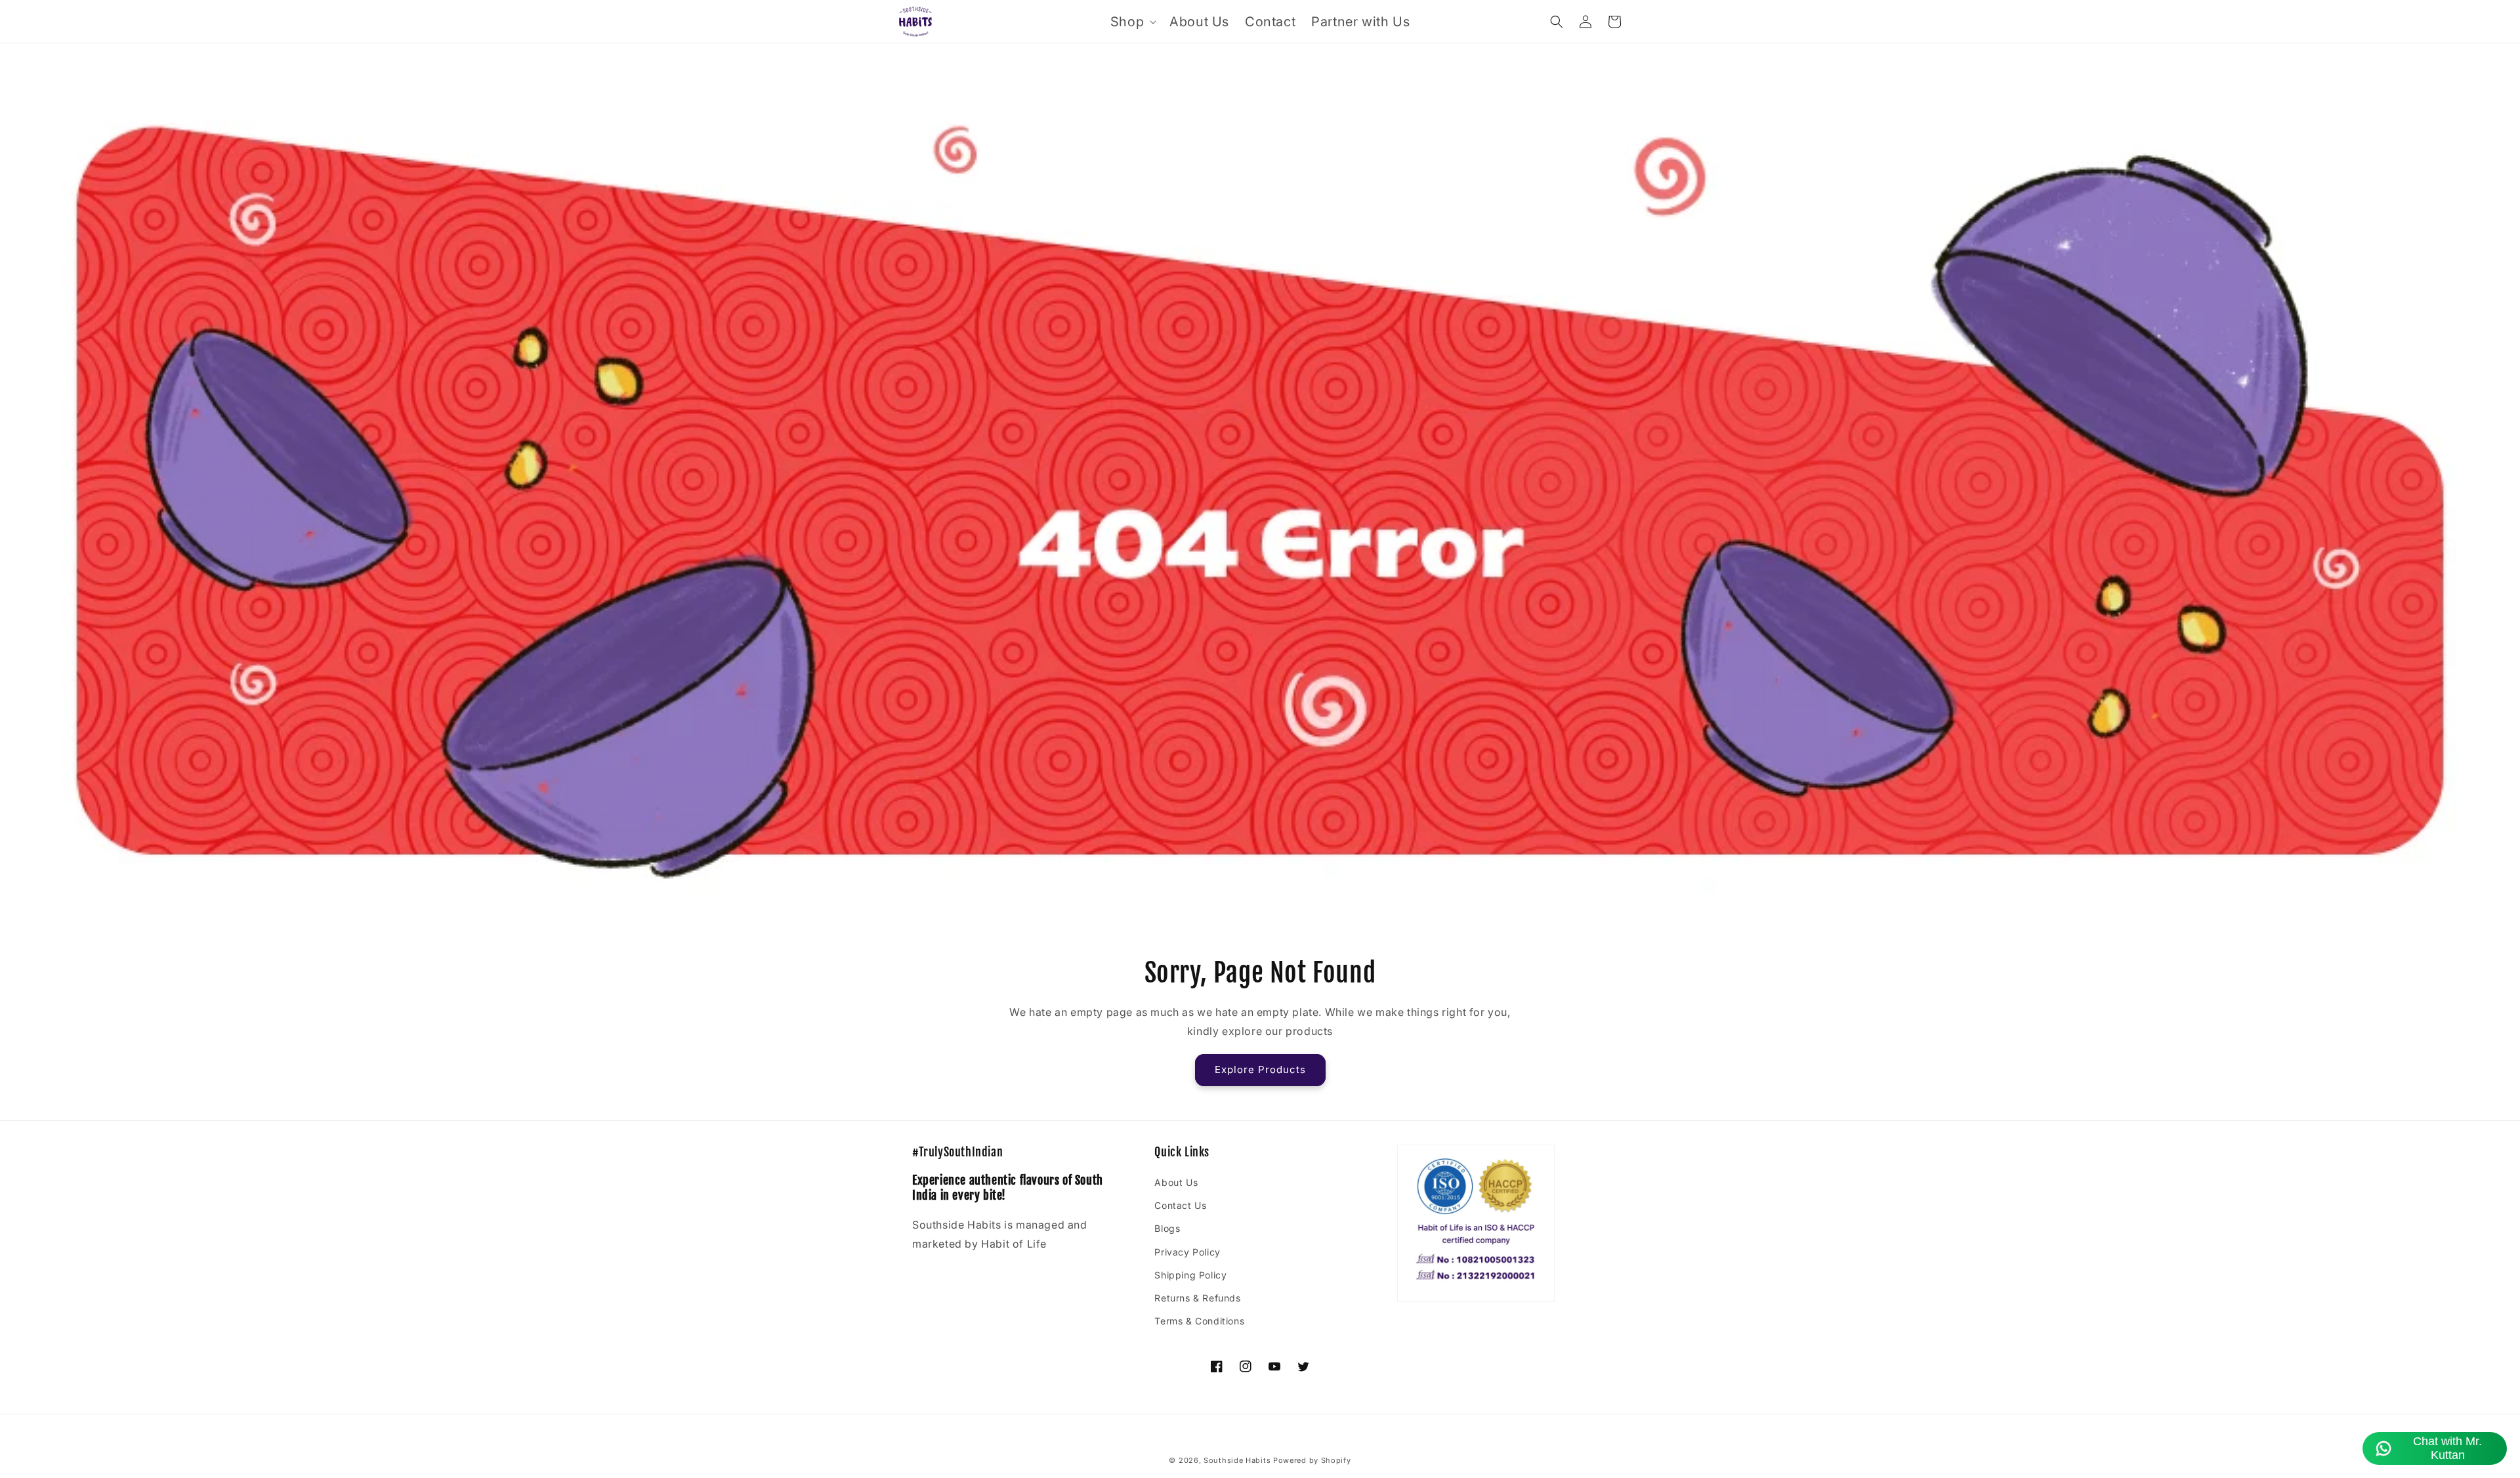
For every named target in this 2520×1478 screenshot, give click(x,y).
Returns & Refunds (1197, 1298)
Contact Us (1180, 1205)
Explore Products (1260, 1069)
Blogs (1167, 1228)
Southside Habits (1237, 1460)
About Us (1176, 1182)
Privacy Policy (1187, 1252)
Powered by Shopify (1312, 1460)
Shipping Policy (1190, 1275)
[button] (1132, 22)
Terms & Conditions (1199, 1321)
